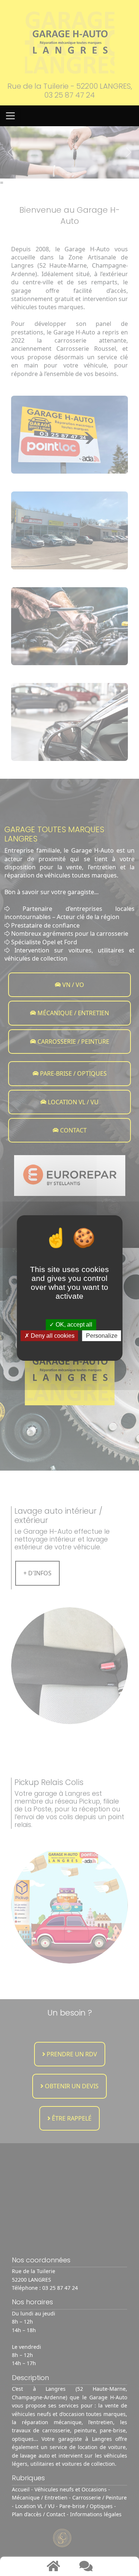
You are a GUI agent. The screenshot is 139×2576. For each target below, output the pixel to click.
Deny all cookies (52, 1336)
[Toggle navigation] (10, 116)
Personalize (102, 1336)
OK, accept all (73, 1325)
